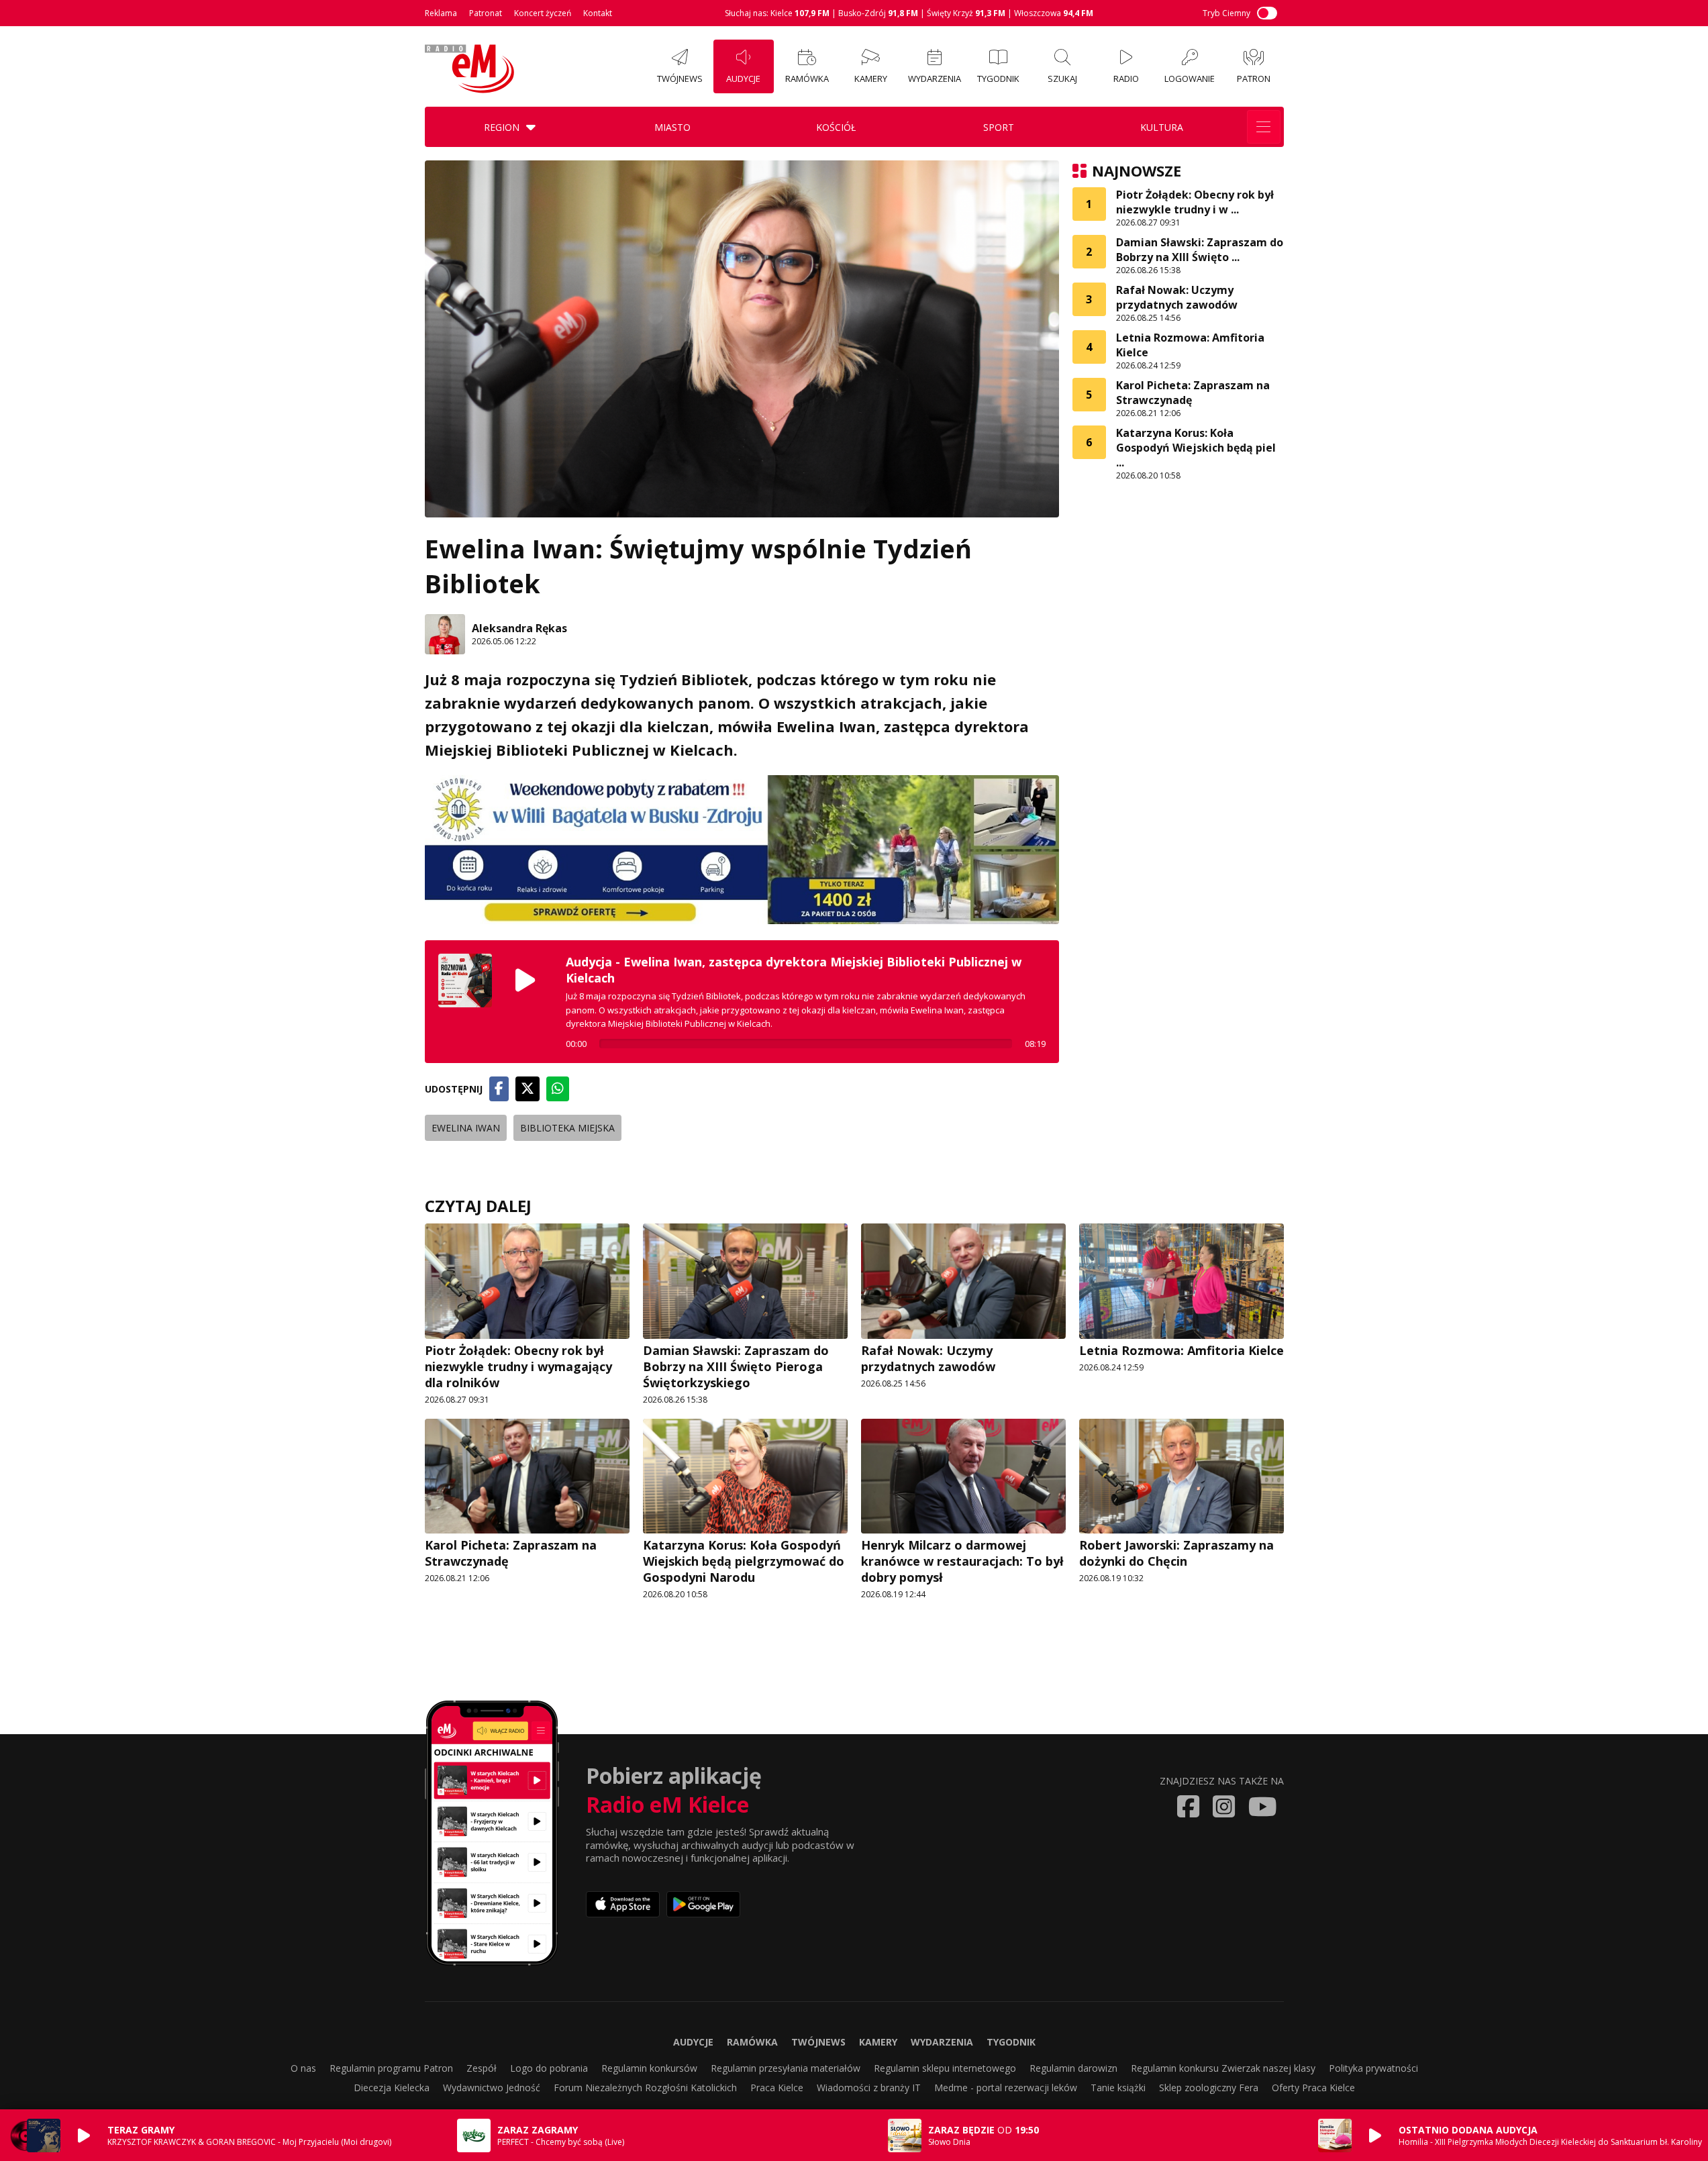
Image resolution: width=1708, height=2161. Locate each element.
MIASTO (672, 127)
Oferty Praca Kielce (1313, 2088)
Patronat (486, 13)
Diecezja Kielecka (392, 2088)
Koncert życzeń (543, 13)
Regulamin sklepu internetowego (945, 2068)
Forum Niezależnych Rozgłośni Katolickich (645, 2088)
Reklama (441, 13)
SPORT (999, 127)
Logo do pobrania (549, 2068)
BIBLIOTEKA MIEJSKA (567, 1128)
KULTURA (1162, 127)
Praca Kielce (777, 2088)
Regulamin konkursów (649, 2068)
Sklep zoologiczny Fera (1209, 2088)
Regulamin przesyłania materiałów (786, 2068)
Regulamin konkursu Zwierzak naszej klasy (1223, 2068)
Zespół (482, 2068)
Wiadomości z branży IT (869, 2088)
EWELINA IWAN (466, 1128)
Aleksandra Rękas (519, 628)
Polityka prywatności (1373, 2068)
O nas (303, 2068)
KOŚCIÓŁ (836, 127)
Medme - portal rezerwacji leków (1006, 2088)
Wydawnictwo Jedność (492, 2088)
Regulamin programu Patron (391, 2068)
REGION (502, 127)
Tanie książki (1118, 2088)
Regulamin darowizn (1073, 2068)
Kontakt (598, 13)
